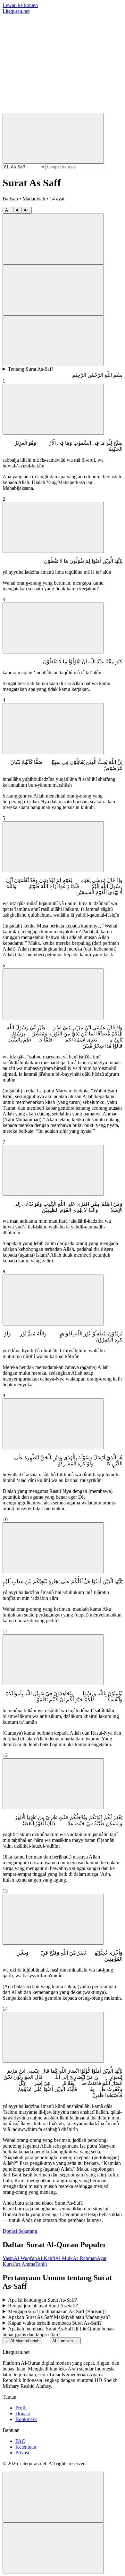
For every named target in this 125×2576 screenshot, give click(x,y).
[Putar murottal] (53, 239)
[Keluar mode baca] (53, 2548)
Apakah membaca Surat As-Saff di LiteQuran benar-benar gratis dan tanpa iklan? (58, 2332)
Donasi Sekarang (20, 2231)
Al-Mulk (64, 2258)
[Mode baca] (53, 341)
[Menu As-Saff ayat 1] (53, 409)
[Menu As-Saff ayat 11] (53, 1660)
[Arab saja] (53, 290)
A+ (26, 210)
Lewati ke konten (20, 5)
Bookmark (26, 2419)
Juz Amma (25, 2264)
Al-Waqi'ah (25, 2258)
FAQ (21, 2441)
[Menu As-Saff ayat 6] (53, 994)
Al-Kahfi (46, 2258)
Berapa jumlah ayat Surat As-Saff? (43, 2306)
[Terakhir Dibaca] (51, 60)
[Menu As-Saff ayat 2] (53, 527)
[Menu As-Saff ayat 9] (53, 1424)
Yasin (8, 2258)
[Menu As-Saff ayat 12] (53, 1784)
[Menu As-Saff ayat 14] (53, 2037)
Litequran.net (16, 11)
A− (8, 210)
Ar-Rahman (85, 2258)
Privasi (22, 2453)
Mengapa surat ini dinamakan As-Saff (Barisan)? (57, 2311)
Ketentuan (26, 2447)
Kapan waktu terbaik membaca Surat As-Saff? (55, 2323)
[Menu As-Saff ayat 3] (53, 628)
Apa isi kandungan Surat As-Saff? (42, 2300)
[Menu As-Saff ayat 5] (53, 847)
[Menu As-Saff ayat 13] (53, 1919)
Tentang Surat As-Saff (30, 369)
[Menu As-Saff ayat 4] (53, 729)
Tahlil (41, 2264)
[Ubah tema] (53, 138)
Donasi (23, 2414)
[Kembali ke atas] (53, 2497)
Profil (21, 2408)
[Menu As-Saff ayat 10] (53, 1548)
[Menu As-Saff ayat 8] (53, 1300)
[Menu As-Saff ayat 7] (53, 1170)
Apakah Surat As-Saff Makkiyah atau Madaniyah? (59, 2317)
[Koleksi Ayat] (51, 110)
